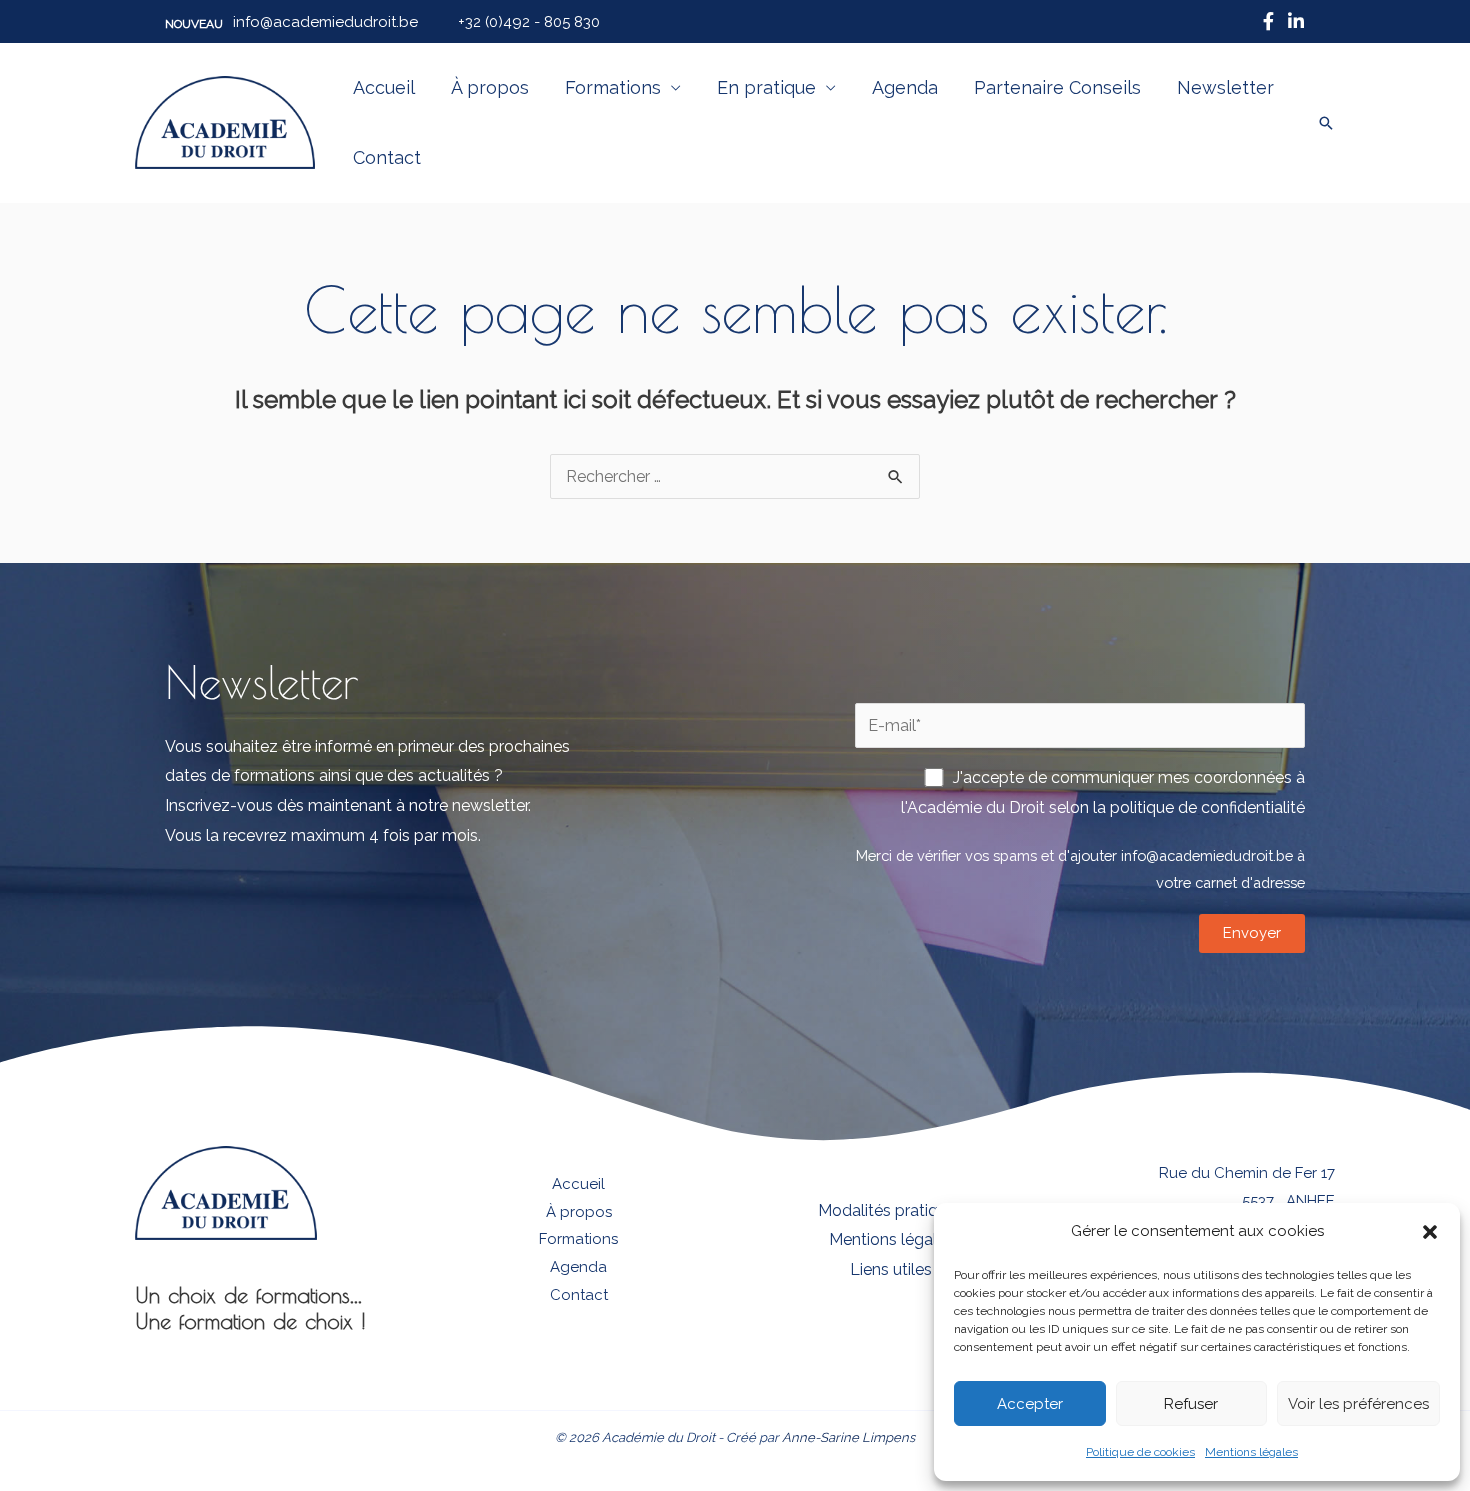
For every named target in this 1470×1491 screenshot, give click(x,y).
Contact (387, 157)
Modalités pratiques (891, 1210)
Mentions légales (1251, 1452)
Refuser (1191, 1404)
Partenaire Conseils (1057, 87)
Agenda (905, 87)
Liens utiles (891, 1269)
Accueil (384, 87)
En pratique (766, 87)
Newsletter (1225, 87)
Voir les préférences (1358, 1404)
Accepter (1030, 1404)
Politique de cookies (1140, 1452)
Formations (613, 87)
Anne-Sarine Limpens (848, 1437)
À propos (490, 87)
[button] (1430, 1232)
